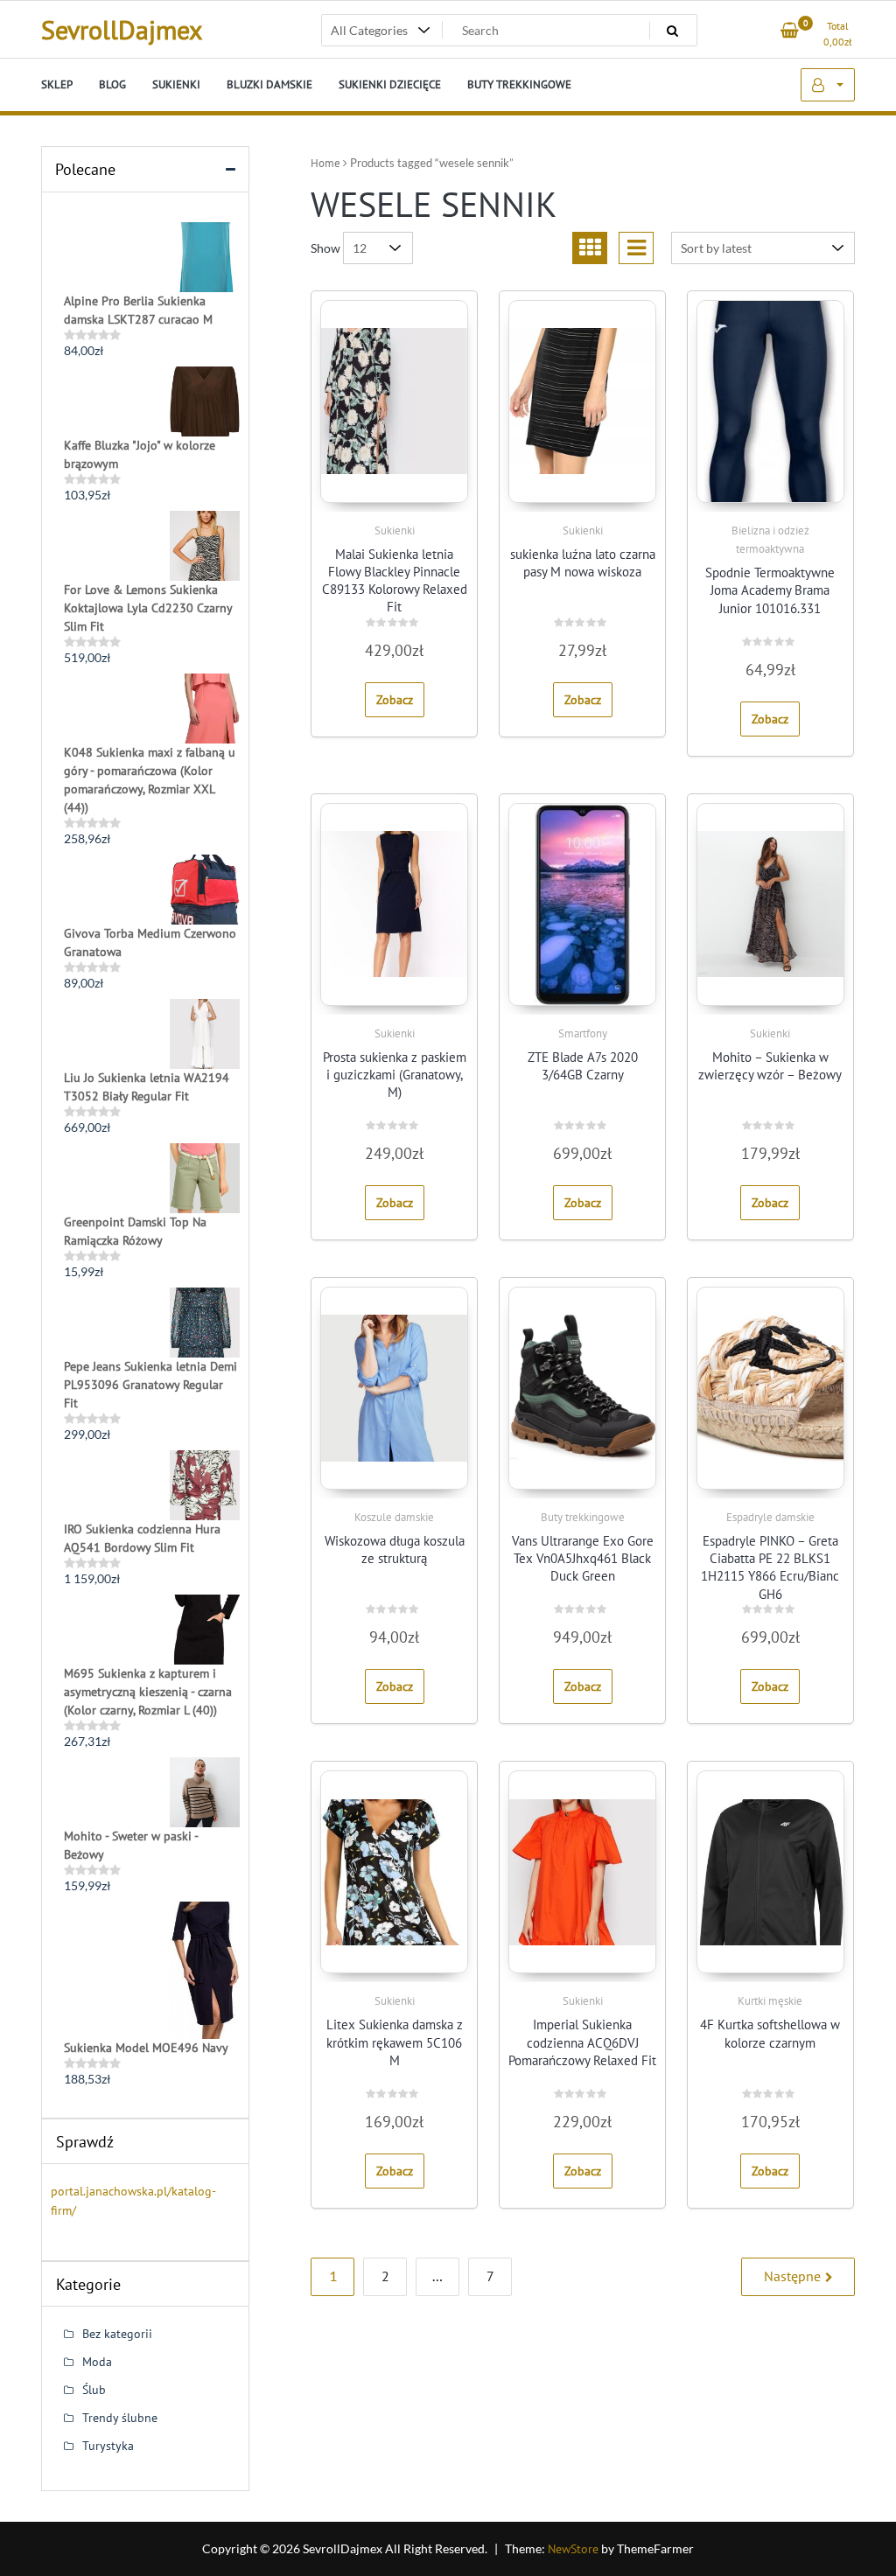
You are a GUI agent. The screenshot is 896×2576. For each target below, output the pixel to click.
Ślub (94, 2390)
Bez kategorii (117, 2334)
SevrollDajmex (122, 29)
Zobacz (395, 700)
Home (325, 163)
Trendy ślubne (120, 2418)
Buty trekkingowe (583, 1517)
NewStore (573, 2549)
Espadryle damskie (770, 1517)
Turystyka (108, 2446)
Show (325, 248)
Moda (97, 2362)
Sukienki (395, 531)
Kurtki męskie (770, 2001)
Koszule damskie (394, 1517)
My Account (828, 85)
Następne (792, 2276)
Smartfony (583, 1033)
